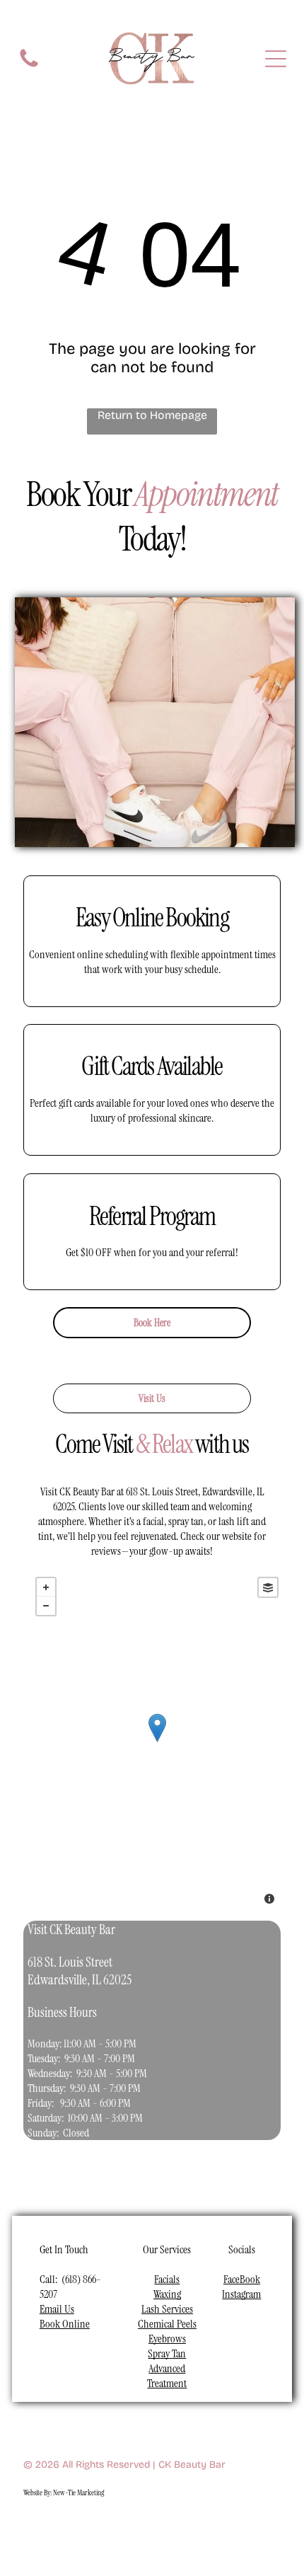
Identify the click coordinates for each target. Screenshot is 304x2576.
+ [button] (46, 1587)
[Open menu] (276, 59)
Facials (167, 2279)
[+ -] (157, 1742)
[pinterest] (159, 2528)
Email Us (57, 2309)
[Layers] (268, 1587)
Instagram (241, 2294)
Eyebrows (167, 2339)
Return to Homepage (152, 415)
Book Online (65, 2324)
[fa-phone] (29, 66)
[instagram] (66, 2528)
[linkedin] (128, 2528)
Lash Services (167, 2309)
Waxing (167, 2294)
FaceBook (242, 2279)
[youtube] (97, 2528)
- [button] (46, 1606)
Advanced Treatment (167, 2376)
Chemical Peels (167, 2324)
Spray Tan (167, 2353)
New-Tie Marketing (78, 2492)
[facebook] (35, 2528)
